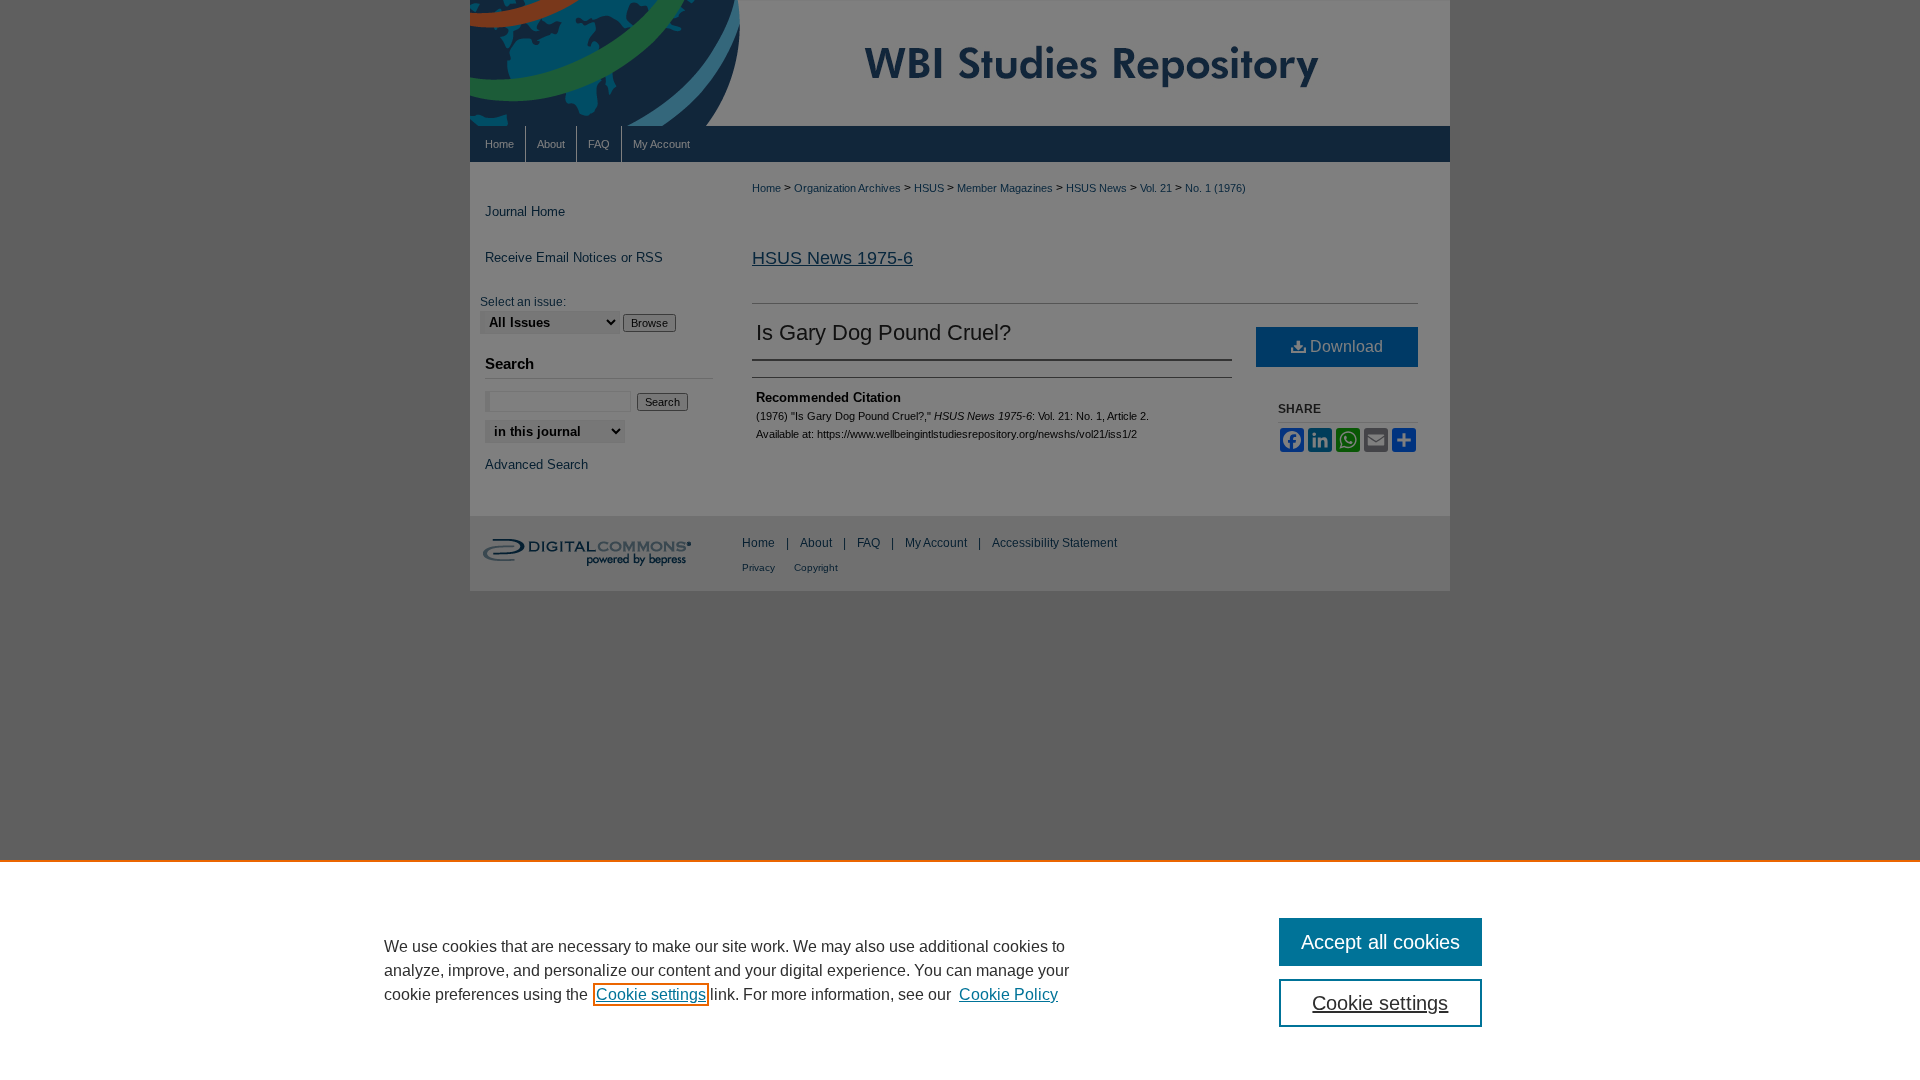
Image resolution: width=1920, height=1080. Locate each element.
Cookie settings (651, 994)
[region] (960, 970)
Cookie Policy (1008, 994)
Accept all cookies (1380, 942)
